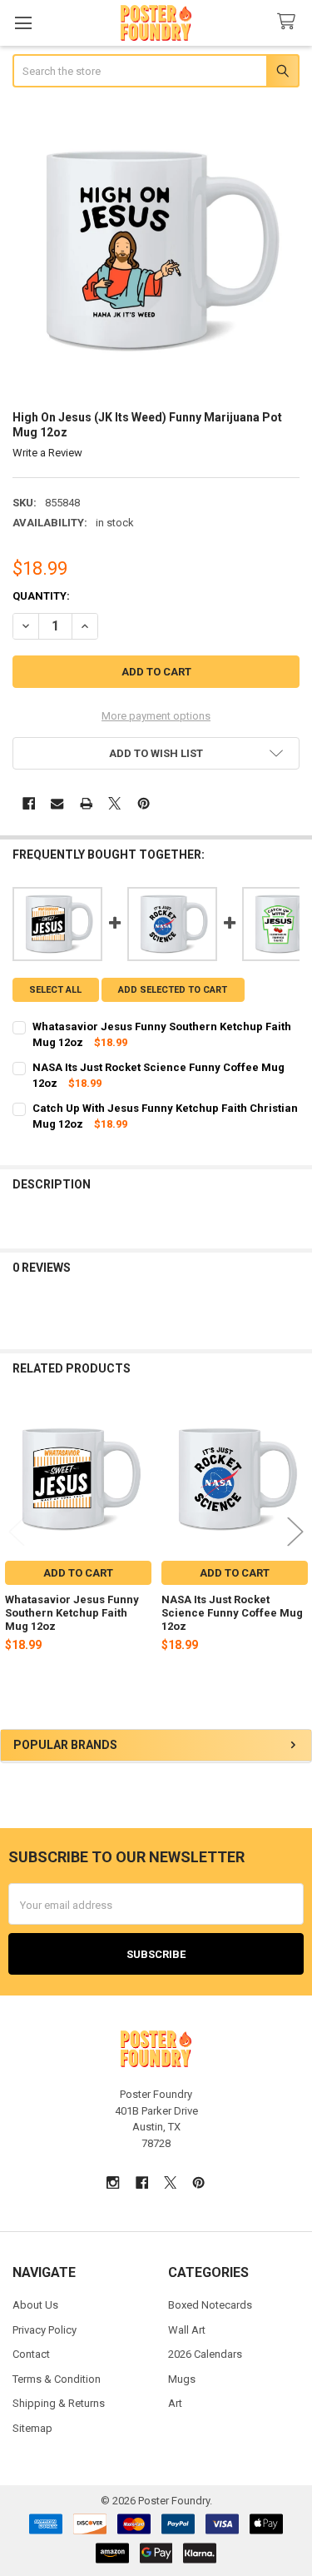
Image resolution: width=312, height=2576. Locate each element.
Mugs (182, 2379)
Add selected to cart (173, 990)
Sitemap (32, 2428)
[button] (156, 753)
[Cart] (290, 22)
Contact (31, 2354)
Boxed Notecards (210, 2305)
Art (175, 2403)
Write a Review (47, 453)
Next (295, 1532)
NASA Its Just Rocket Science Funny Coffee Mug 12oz (232, 1613)
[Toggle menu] (23, 23)
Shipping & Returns (59, 2403)
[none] (156, 251)
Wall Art (187, 2330)
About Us (35, 2305)
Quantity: (41, 596)
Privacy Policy (45, 2330)
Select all (55, 990)
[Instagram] (113, 2182)
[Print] (86, 803)
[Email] (57, 803)
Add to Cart (78, 1573)
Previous (17, 1532)
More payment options (156, 716)
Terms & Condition (57, 2379)
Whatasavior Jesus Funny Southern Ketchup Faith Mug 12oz (72, 1613)
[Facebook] (29, 803)
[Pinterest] (144, 803)
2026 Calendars (205, 2354)
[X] (114, 803)
